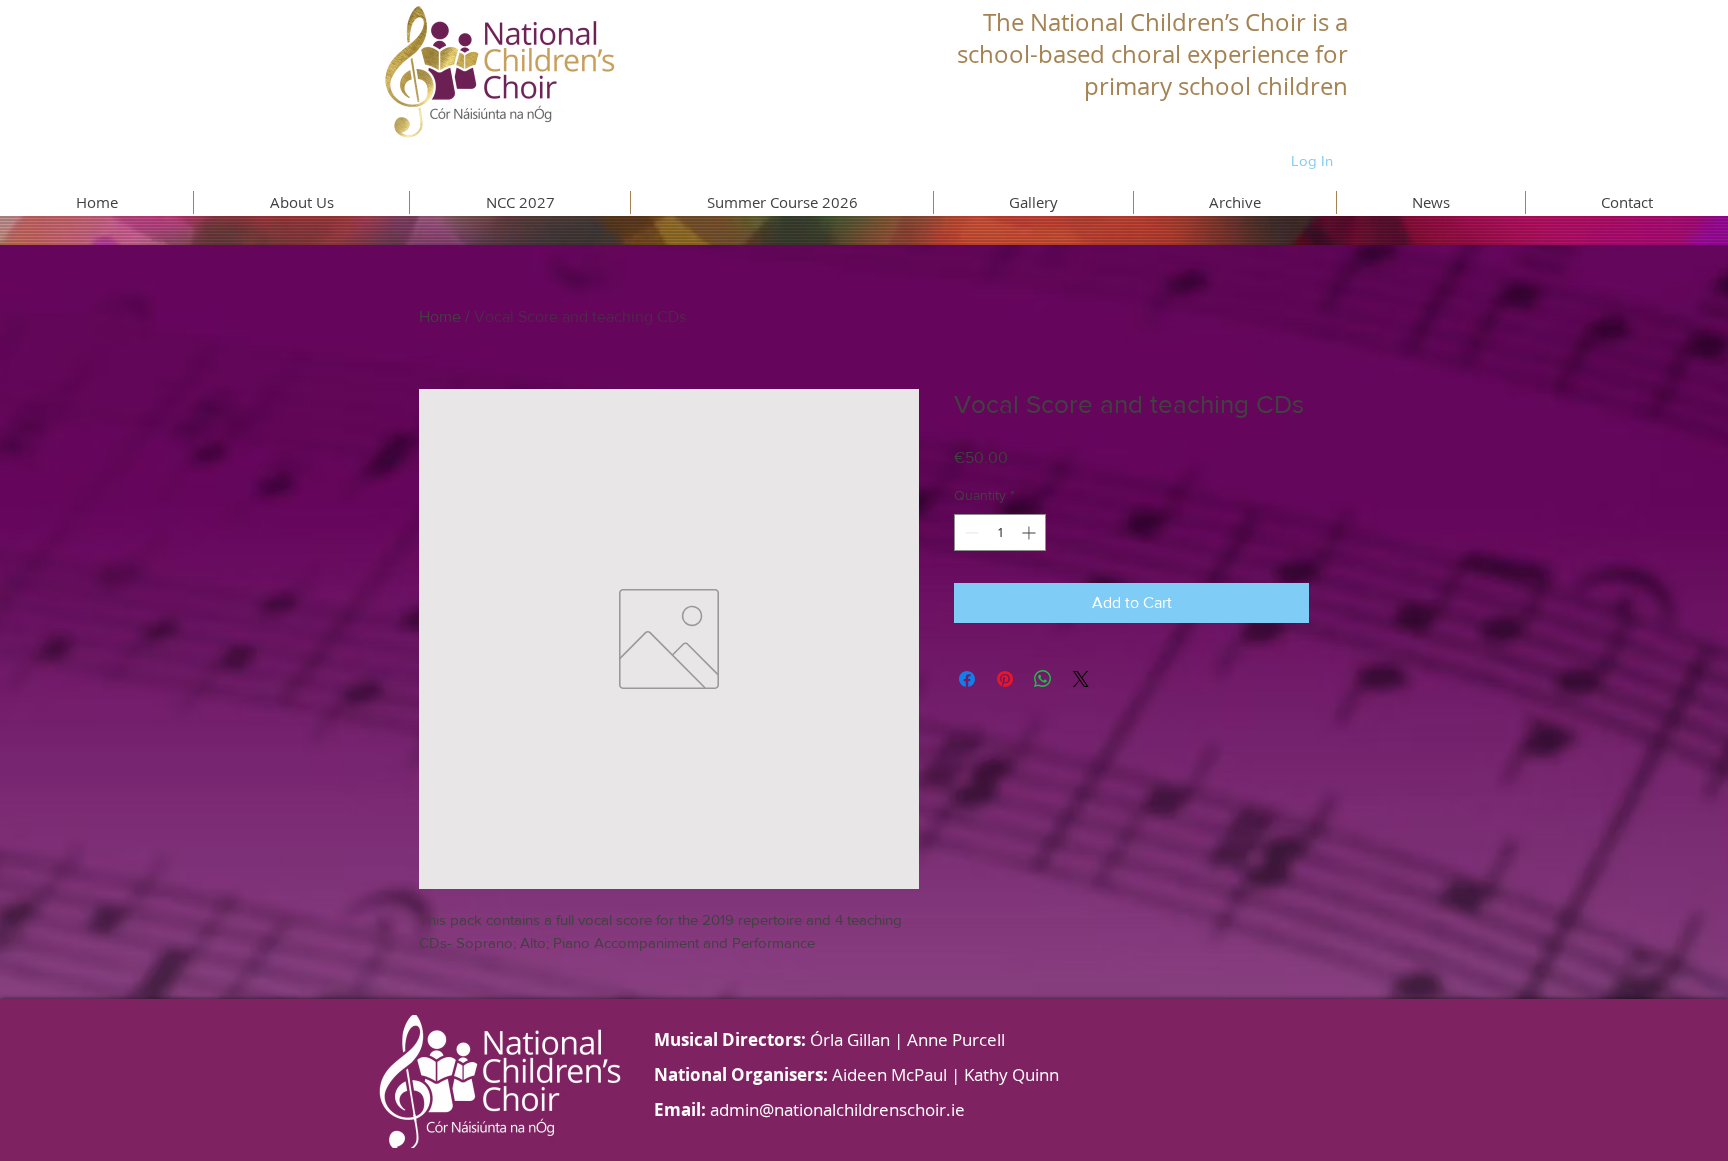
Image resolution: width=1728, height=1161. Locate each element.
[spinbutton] (1000, 532)
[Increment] (1030, 532)
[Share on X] (1081, 679)
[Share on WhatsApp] (1043, 679)
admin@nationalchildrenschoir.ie (837, 1109)
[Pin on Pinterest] (1005, 679)
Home (440, 316)
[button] (301, 202)
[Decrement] (969, 532)
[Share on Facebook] (967, 679)
